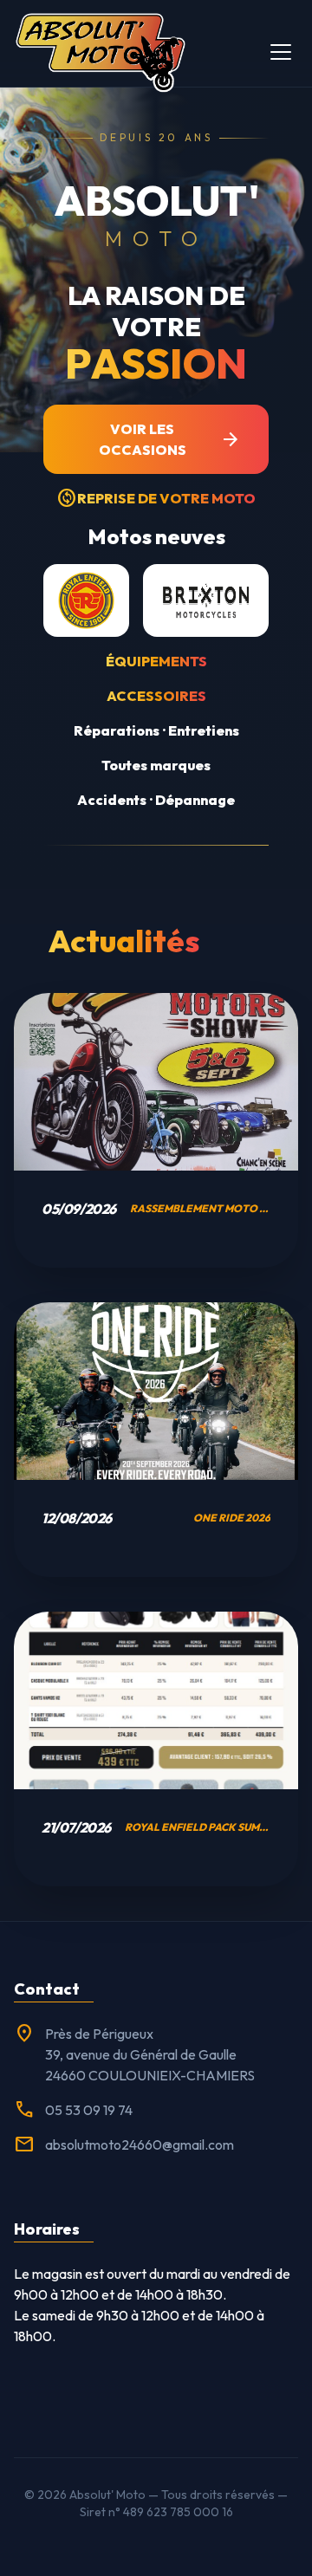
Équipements (156, 661)
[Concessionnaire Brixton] (206, 600)
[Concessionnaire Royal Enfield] (86, 600)
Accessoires (156, 696)
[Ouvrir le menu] (281, 52)
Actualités (124, 941)
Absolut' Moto (107, 2495)
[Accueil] (100, 52)
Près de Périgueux (99, 2034)
